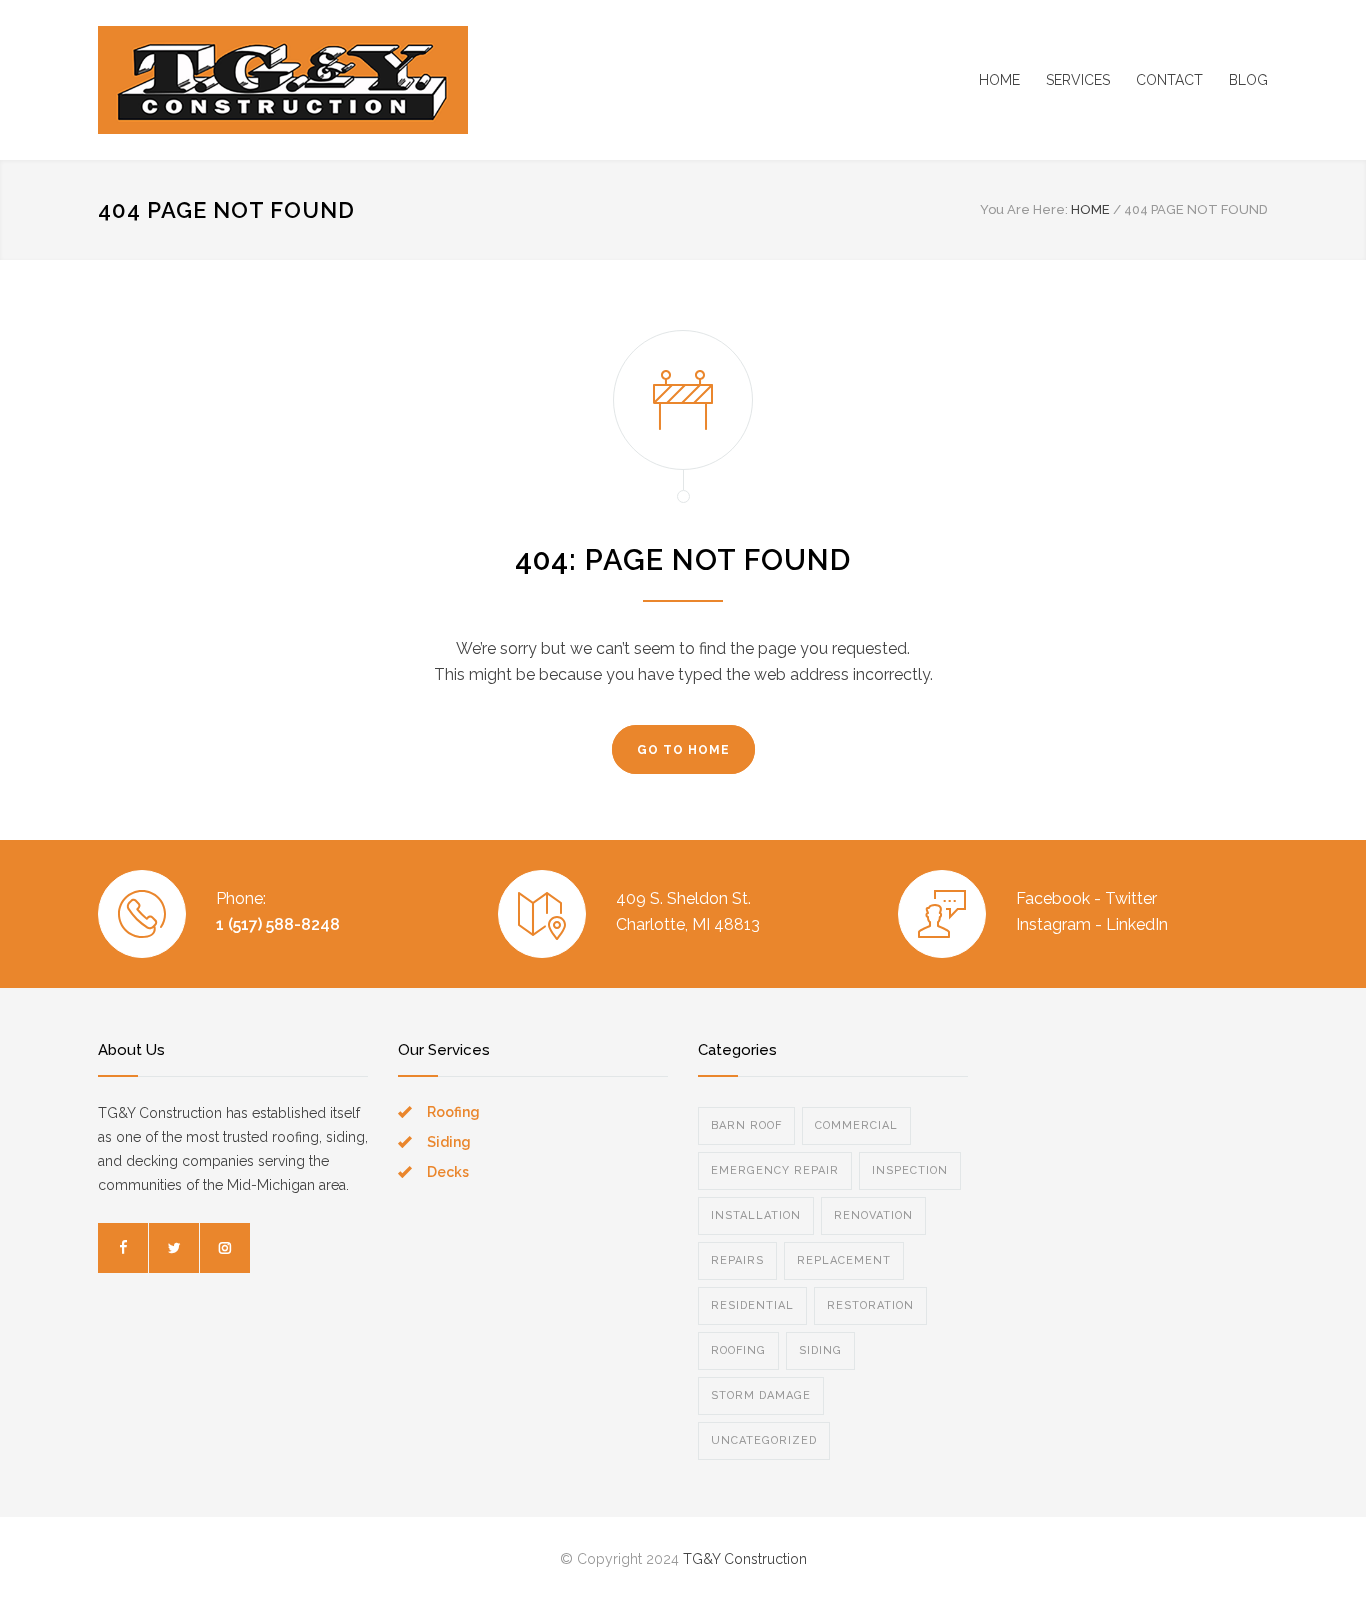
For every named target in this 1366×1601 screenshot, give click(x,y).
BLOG (1248, 80)
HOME (999, 80)
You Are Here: (1024, 209)
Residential (752, 1305)
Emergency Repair (775, 1170)
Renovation (873, 1215)
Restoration (870, 1305)
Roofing (453, 1112)
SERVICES (1078, 80)
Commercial (856, 1125)
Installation (756, 1215)
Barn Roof (746, 1125)
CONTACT (1169, 80)
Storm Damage (761, 1395)
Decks (448, 1172)
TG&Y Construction (745, 1559)
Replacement (844, 1260)
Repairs (737, 1260)
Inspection (910, 1170)
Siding (449, 1142)
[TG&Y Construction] (283, 80)
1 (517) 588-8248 (278, 924)
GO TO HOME (683, 750)
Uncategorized (764, 1440)
